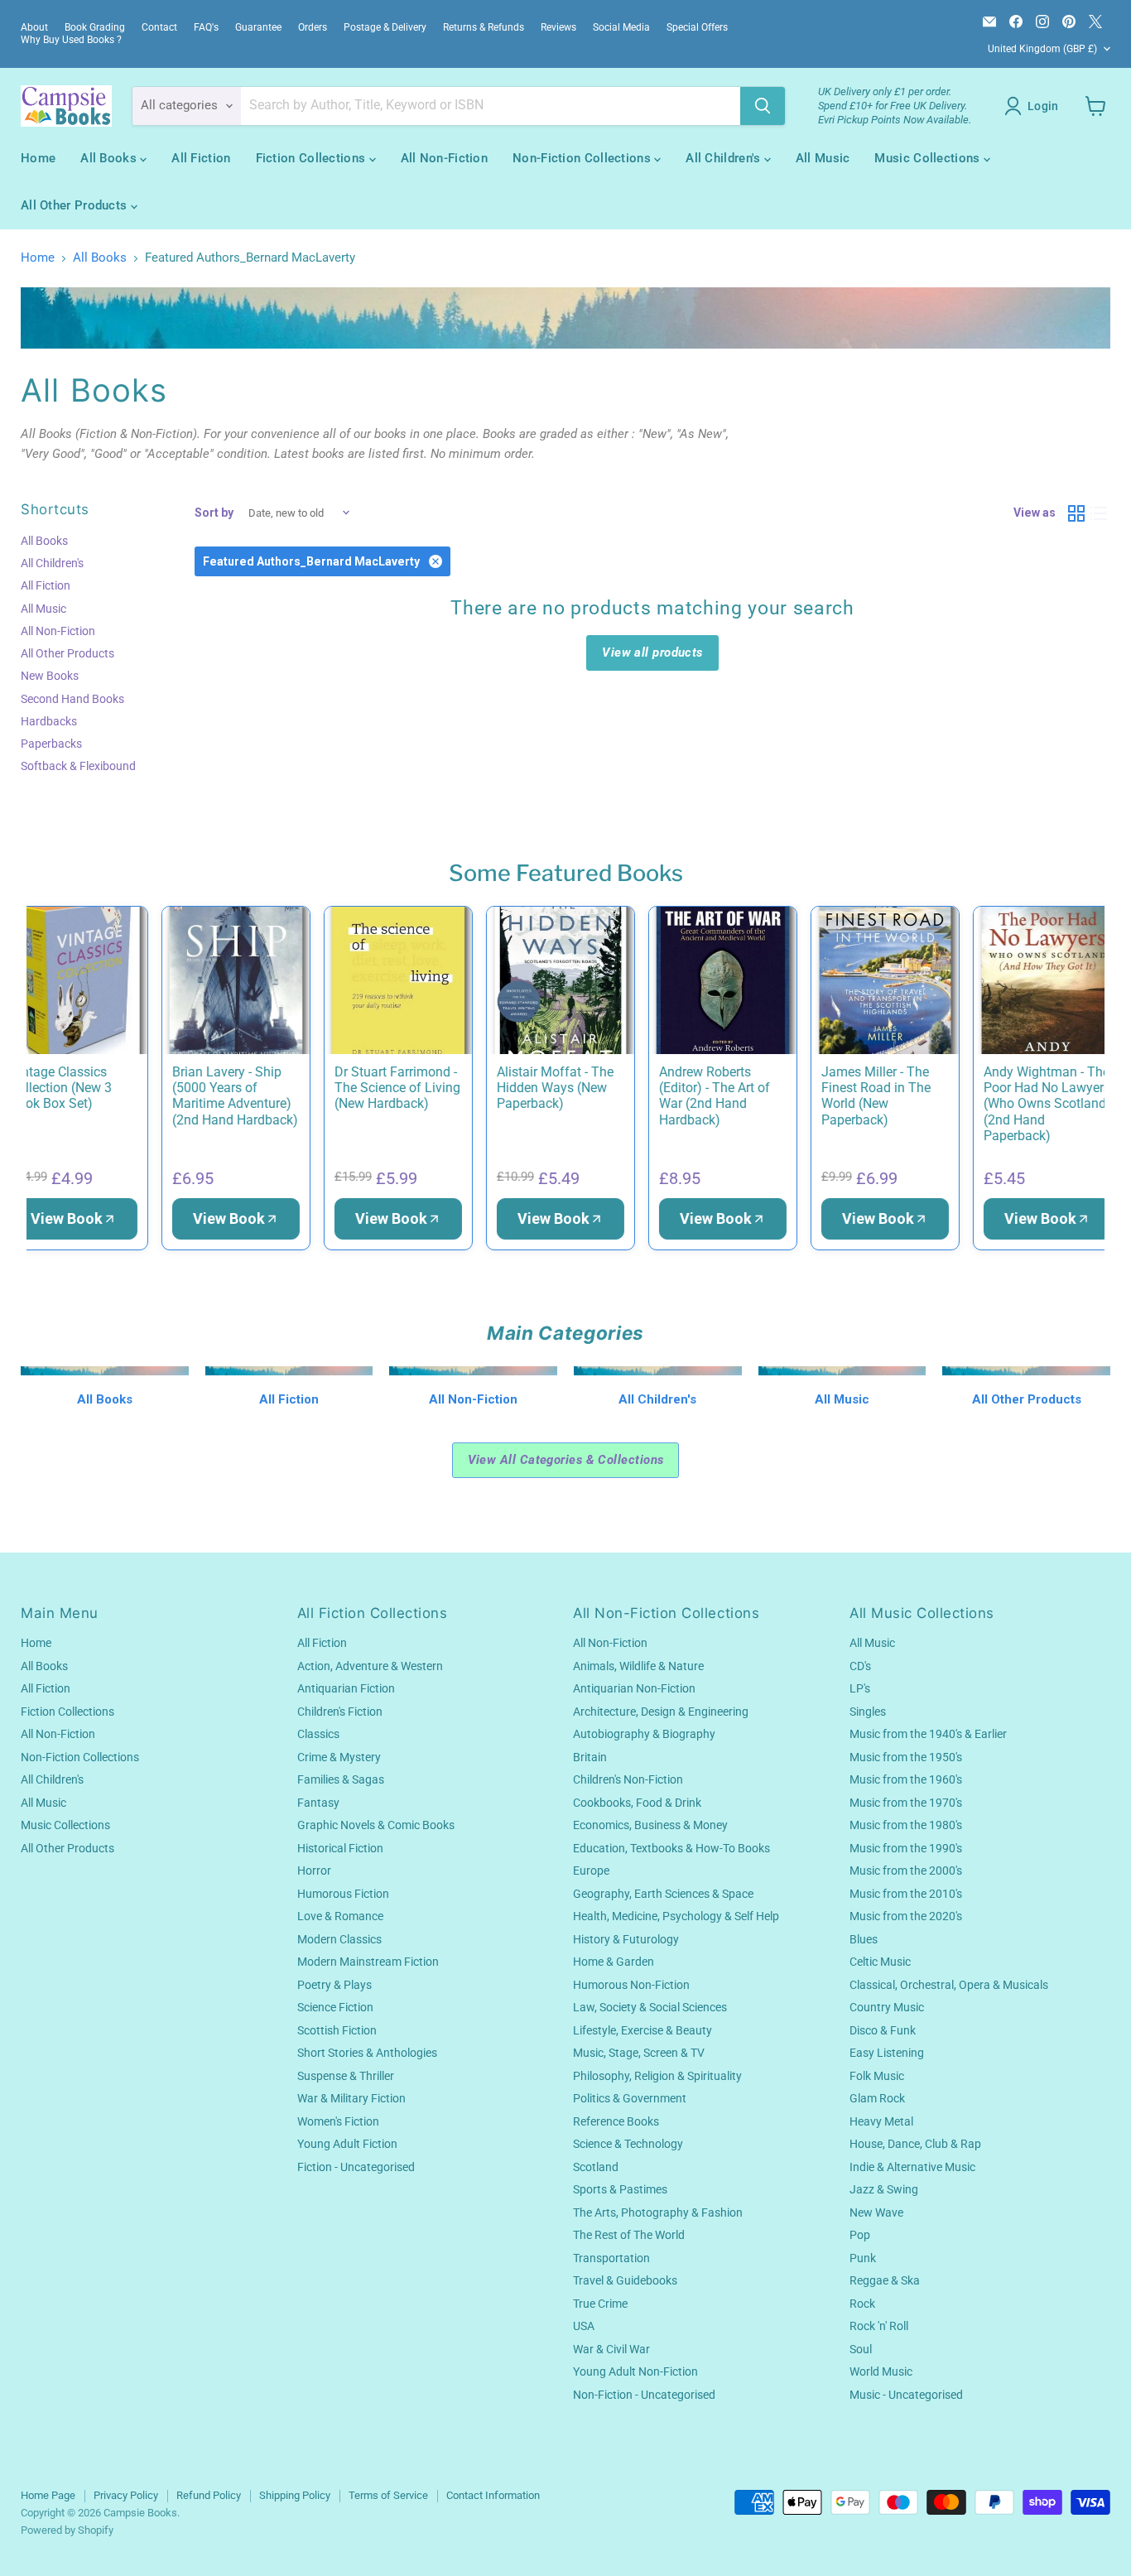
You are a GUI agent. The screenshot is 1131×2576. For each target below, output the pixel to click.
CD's (860, 1666)
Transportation (611, 2258)
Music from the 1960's (906, 1779)
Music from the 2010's (906, 1894)
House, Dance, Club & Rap (915, 2144)
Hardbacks (49, 721)
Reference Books (616, 2121)
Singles (868, 1712)
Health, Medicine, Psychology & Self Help (676, 1916)
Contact (159, 27)
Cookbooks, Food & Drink (637, 1803)
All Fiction (201, 158)
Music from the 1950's (906, 1757)
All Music (823, 158)
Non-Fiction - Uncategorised (644, 2395)
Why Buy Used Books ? (71, 40)
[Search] (763, 106)
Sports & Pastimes (620, 2189)
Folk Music (877, 2076)
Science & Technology (628, 2144)
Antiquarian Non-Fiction (634, 1688)
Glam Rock (877, 2098)
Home (38, 158)
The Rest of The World (629, 2235)
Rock (862, 2304)
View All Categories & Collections (566, 1460)
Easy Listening (887, 2053)
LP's (860, 1688)
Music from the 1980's (906, 1825)
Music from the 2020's (906, 1916)
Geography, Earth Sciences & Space (663, 1894)
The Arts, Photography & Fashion (658, 2212)
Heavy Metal (881, 2121)
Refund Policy (209, 2495)
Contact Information (493, 2495)
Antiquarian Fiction (346, 1688)
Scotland (596, 2167)
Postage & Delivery (385, 27)
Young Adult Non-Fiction (635, 2371)
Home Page (48, 2495)
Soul (861, 2349)
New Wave (876, 2212)
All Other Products (76, 205)
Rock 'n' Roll (879, 2326)
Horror (314, 1871)
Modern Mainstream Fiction (368, 1962)
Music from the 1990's (906, 1848)
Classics (318, 1734)
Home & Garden (614, 1962)
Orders (313, 27)
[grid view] (1076, 513)
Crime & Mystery (339, 1757)
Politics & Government (630, 2098)
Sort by (214, 513)
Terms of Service (388, 2495)
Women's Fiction (338, 2121)
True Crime (600, 2304)
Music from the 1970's (906, 1803)
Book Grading (95, 27)
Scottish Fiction (337, 2030)
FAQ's (206, 27)
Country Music (887, 2007)
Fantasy (318, 1803)
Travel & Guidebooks (625, 2280)
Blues (864, 1939)
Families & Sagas (341, 1779)
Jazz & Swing (884, 2189)
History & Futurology (626, 1939)
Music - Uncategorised (906, 2395)
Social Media (621, 27)
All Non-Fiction (445, 158)
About (34, 27)
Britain (590, 1757)
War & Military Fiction (351, 2098)
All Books (110, 158)
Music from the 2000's (906, 1871)
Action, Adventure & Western (370, 1666)
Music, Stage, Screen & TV (639, 2053)
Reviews (558, 27)
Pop (860, 2235)
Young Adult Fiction (347, 2144)
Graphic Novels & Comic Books (376, 1825)
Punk (863, 2258)
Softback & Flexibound (78, 766)
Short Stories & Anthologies (367, 2053)
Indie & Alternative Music (912, 2167)
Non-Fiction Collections (583, 158)
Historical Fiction (340, 1848)
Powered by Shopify (67, 2530)
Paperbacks (51, 744)
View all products (652, 652)
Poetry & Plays (334, 1985)
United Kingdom (1042, 49)
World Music (881, 2371)
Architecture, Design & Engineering (661, 1712)
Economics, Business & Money (650, 1825)
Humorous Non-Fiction (631, 1985)
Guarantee (258, 27)
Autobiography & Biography (644, 1734)
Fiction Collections (313, 158)
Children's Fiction (340, 1712)
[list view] (1100, 513)
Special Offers (697, 27)
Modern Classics (339, 1939)
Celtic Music (880, 1962)
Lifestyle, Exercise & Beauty (643, 2030)
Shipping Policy (295, 2495)
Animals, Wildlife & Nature (638, 1666)
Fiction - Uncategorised (356, 2167)
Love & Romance (340, 1916)
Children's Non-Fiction (628, 1779)
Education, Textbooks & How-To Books (671, 1848)
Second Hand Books (72, 699)
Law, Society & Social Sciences (650, 2007)
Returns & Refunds (484, 27)
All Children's (725, 158)
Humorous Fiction (343, 1894)
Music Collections (929, 158)
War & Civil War (611, 2349)
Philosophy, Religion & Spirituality (657, 2076)
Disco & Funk (883, 2030)
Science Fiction (335, 2007)
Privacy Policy (126, 2495)
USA (584, 2326)
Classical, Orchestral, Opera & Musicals (949, 1985)
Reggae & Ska (885, 2280)
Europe (591, 1871)
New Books (50, 676)
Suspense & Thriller (346, 2076)
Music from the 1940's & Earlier (928, 1734)
